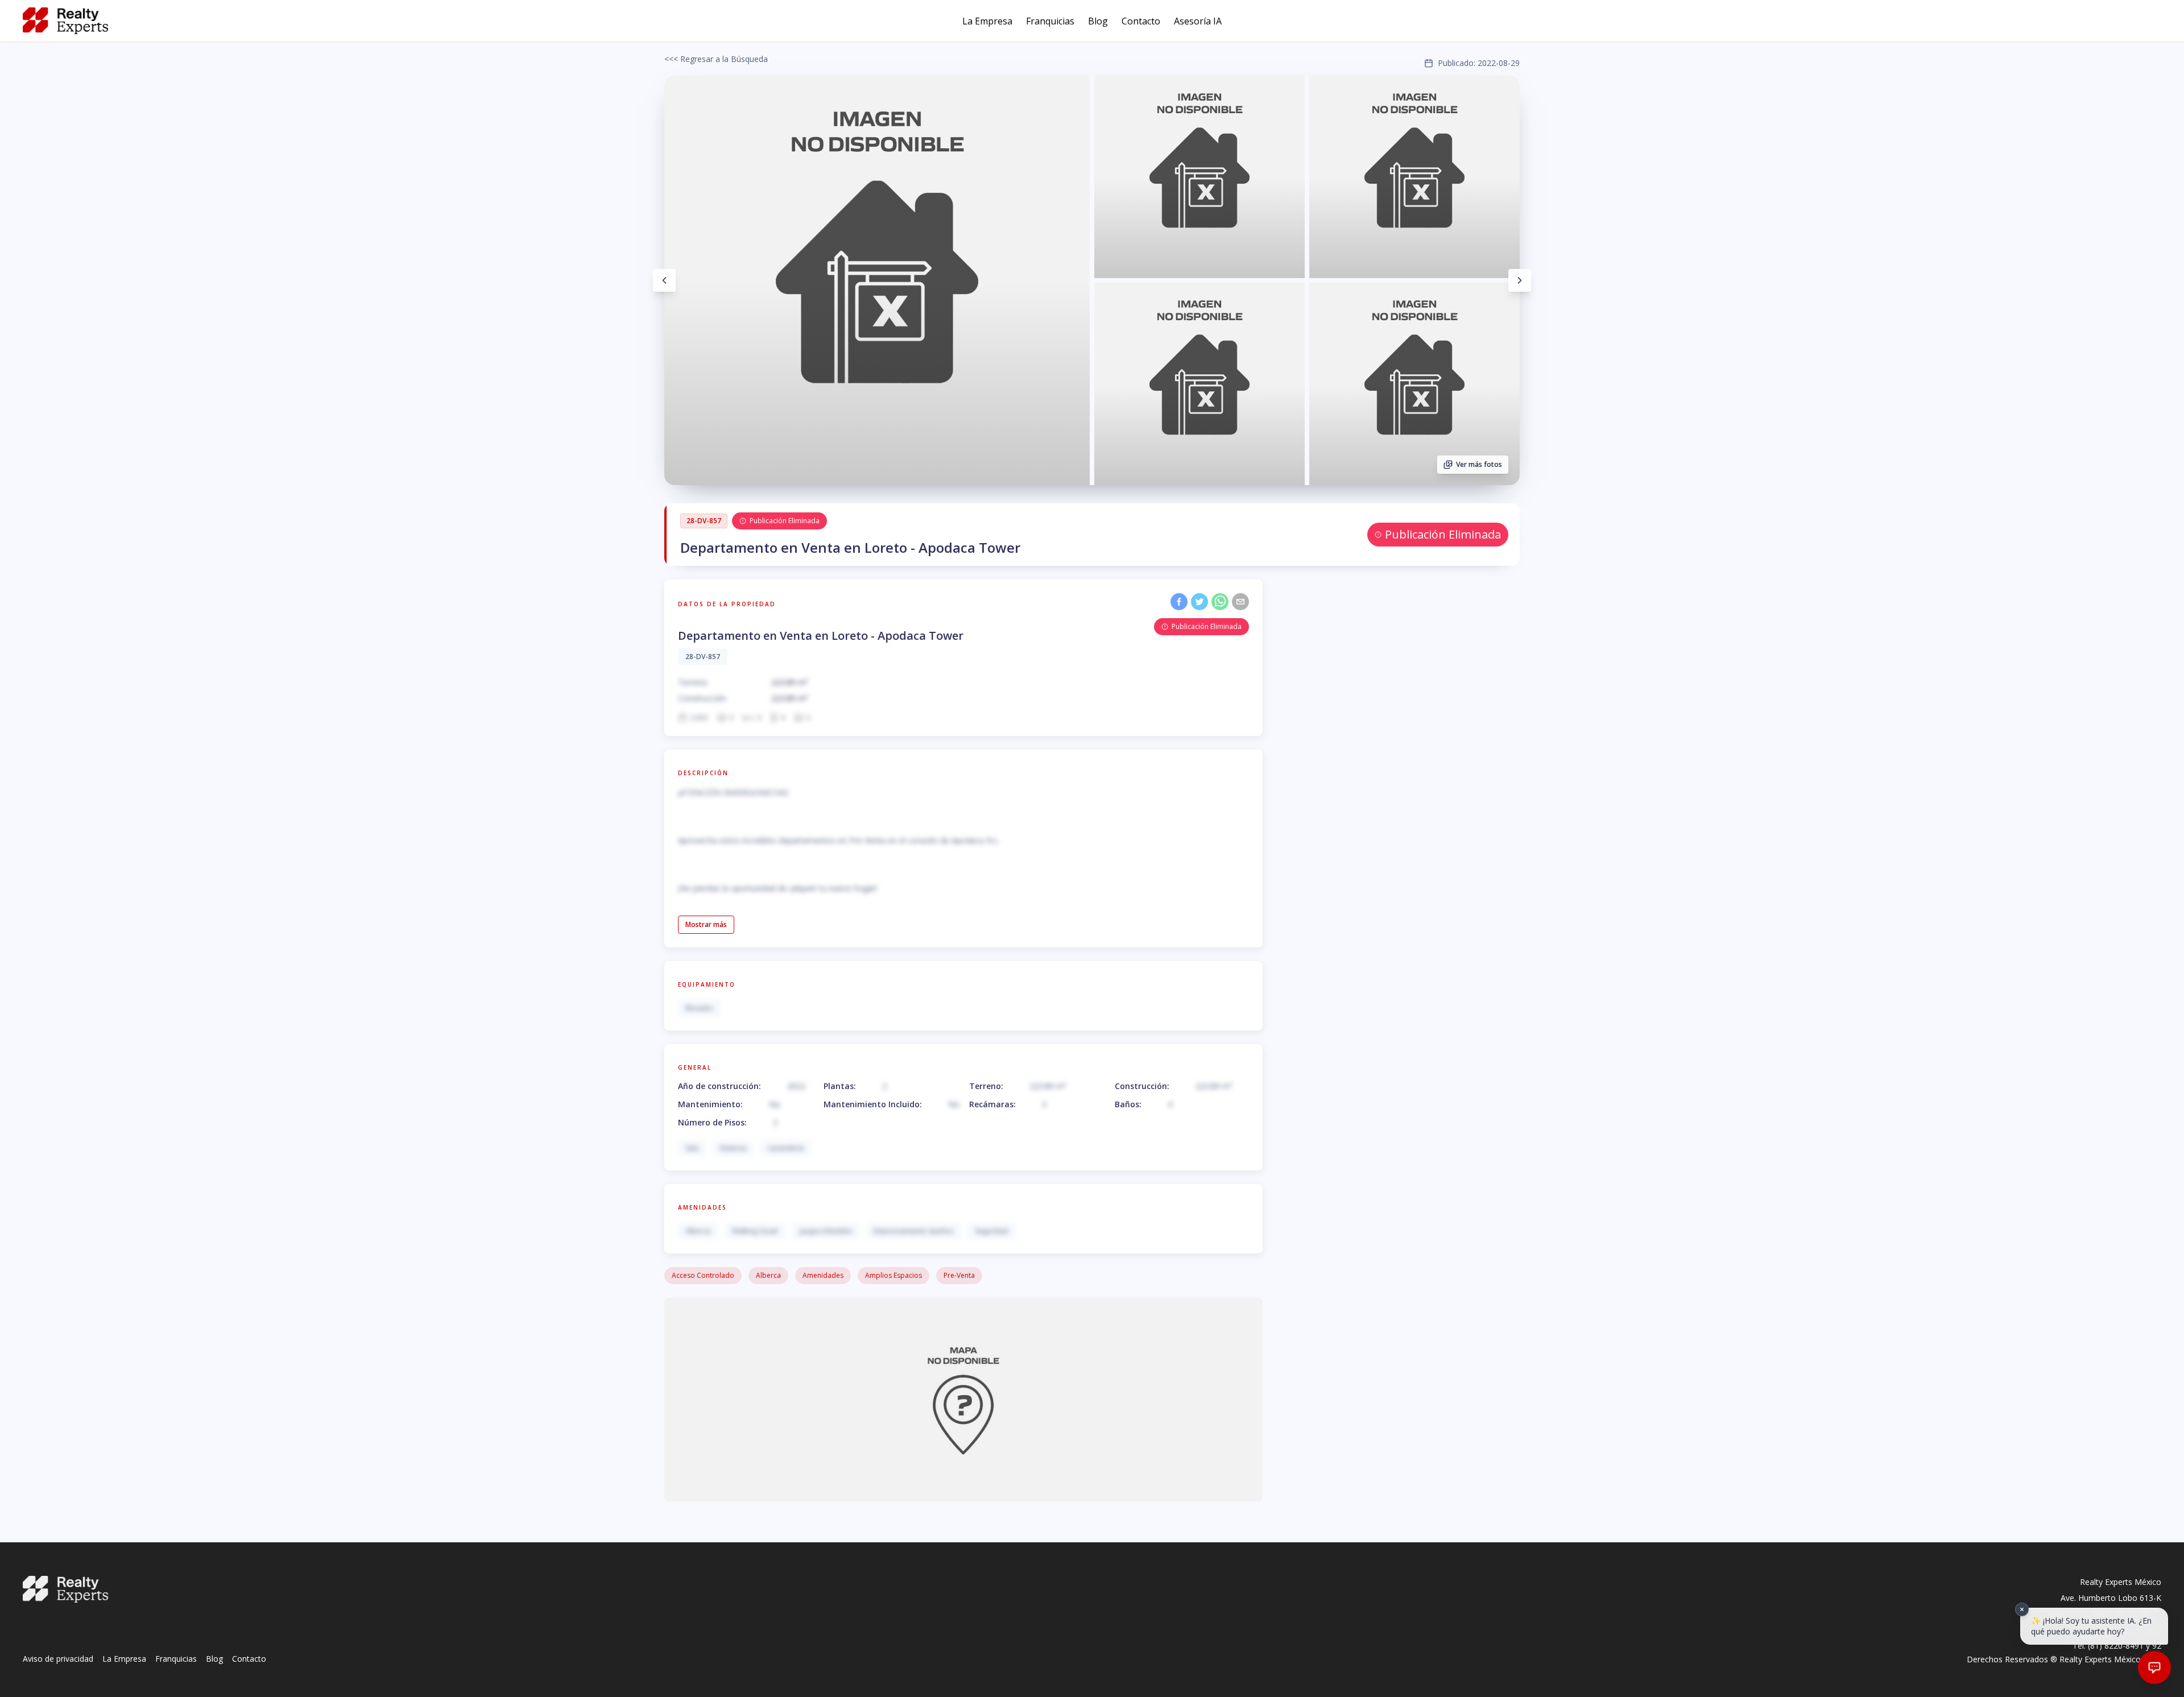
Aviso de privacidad (58, 1659)
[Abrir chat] (2155, 1668)
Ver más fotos (1479, 464)
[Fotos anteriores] (664, 280)
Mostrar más (706, 924)
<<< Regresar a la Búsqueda (716, 59)
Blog (1098, 21)
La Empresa (987, 21)
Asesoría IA (1198, 21)
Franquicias (1050, 21)
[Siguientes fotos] (1520, 280)
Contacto (1141, 21)
